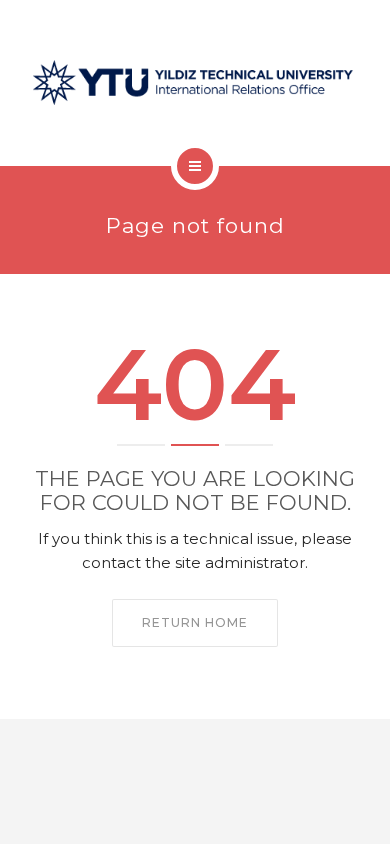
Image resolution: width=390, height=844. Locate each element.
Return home (195, 622)
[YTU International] (195, 82)
